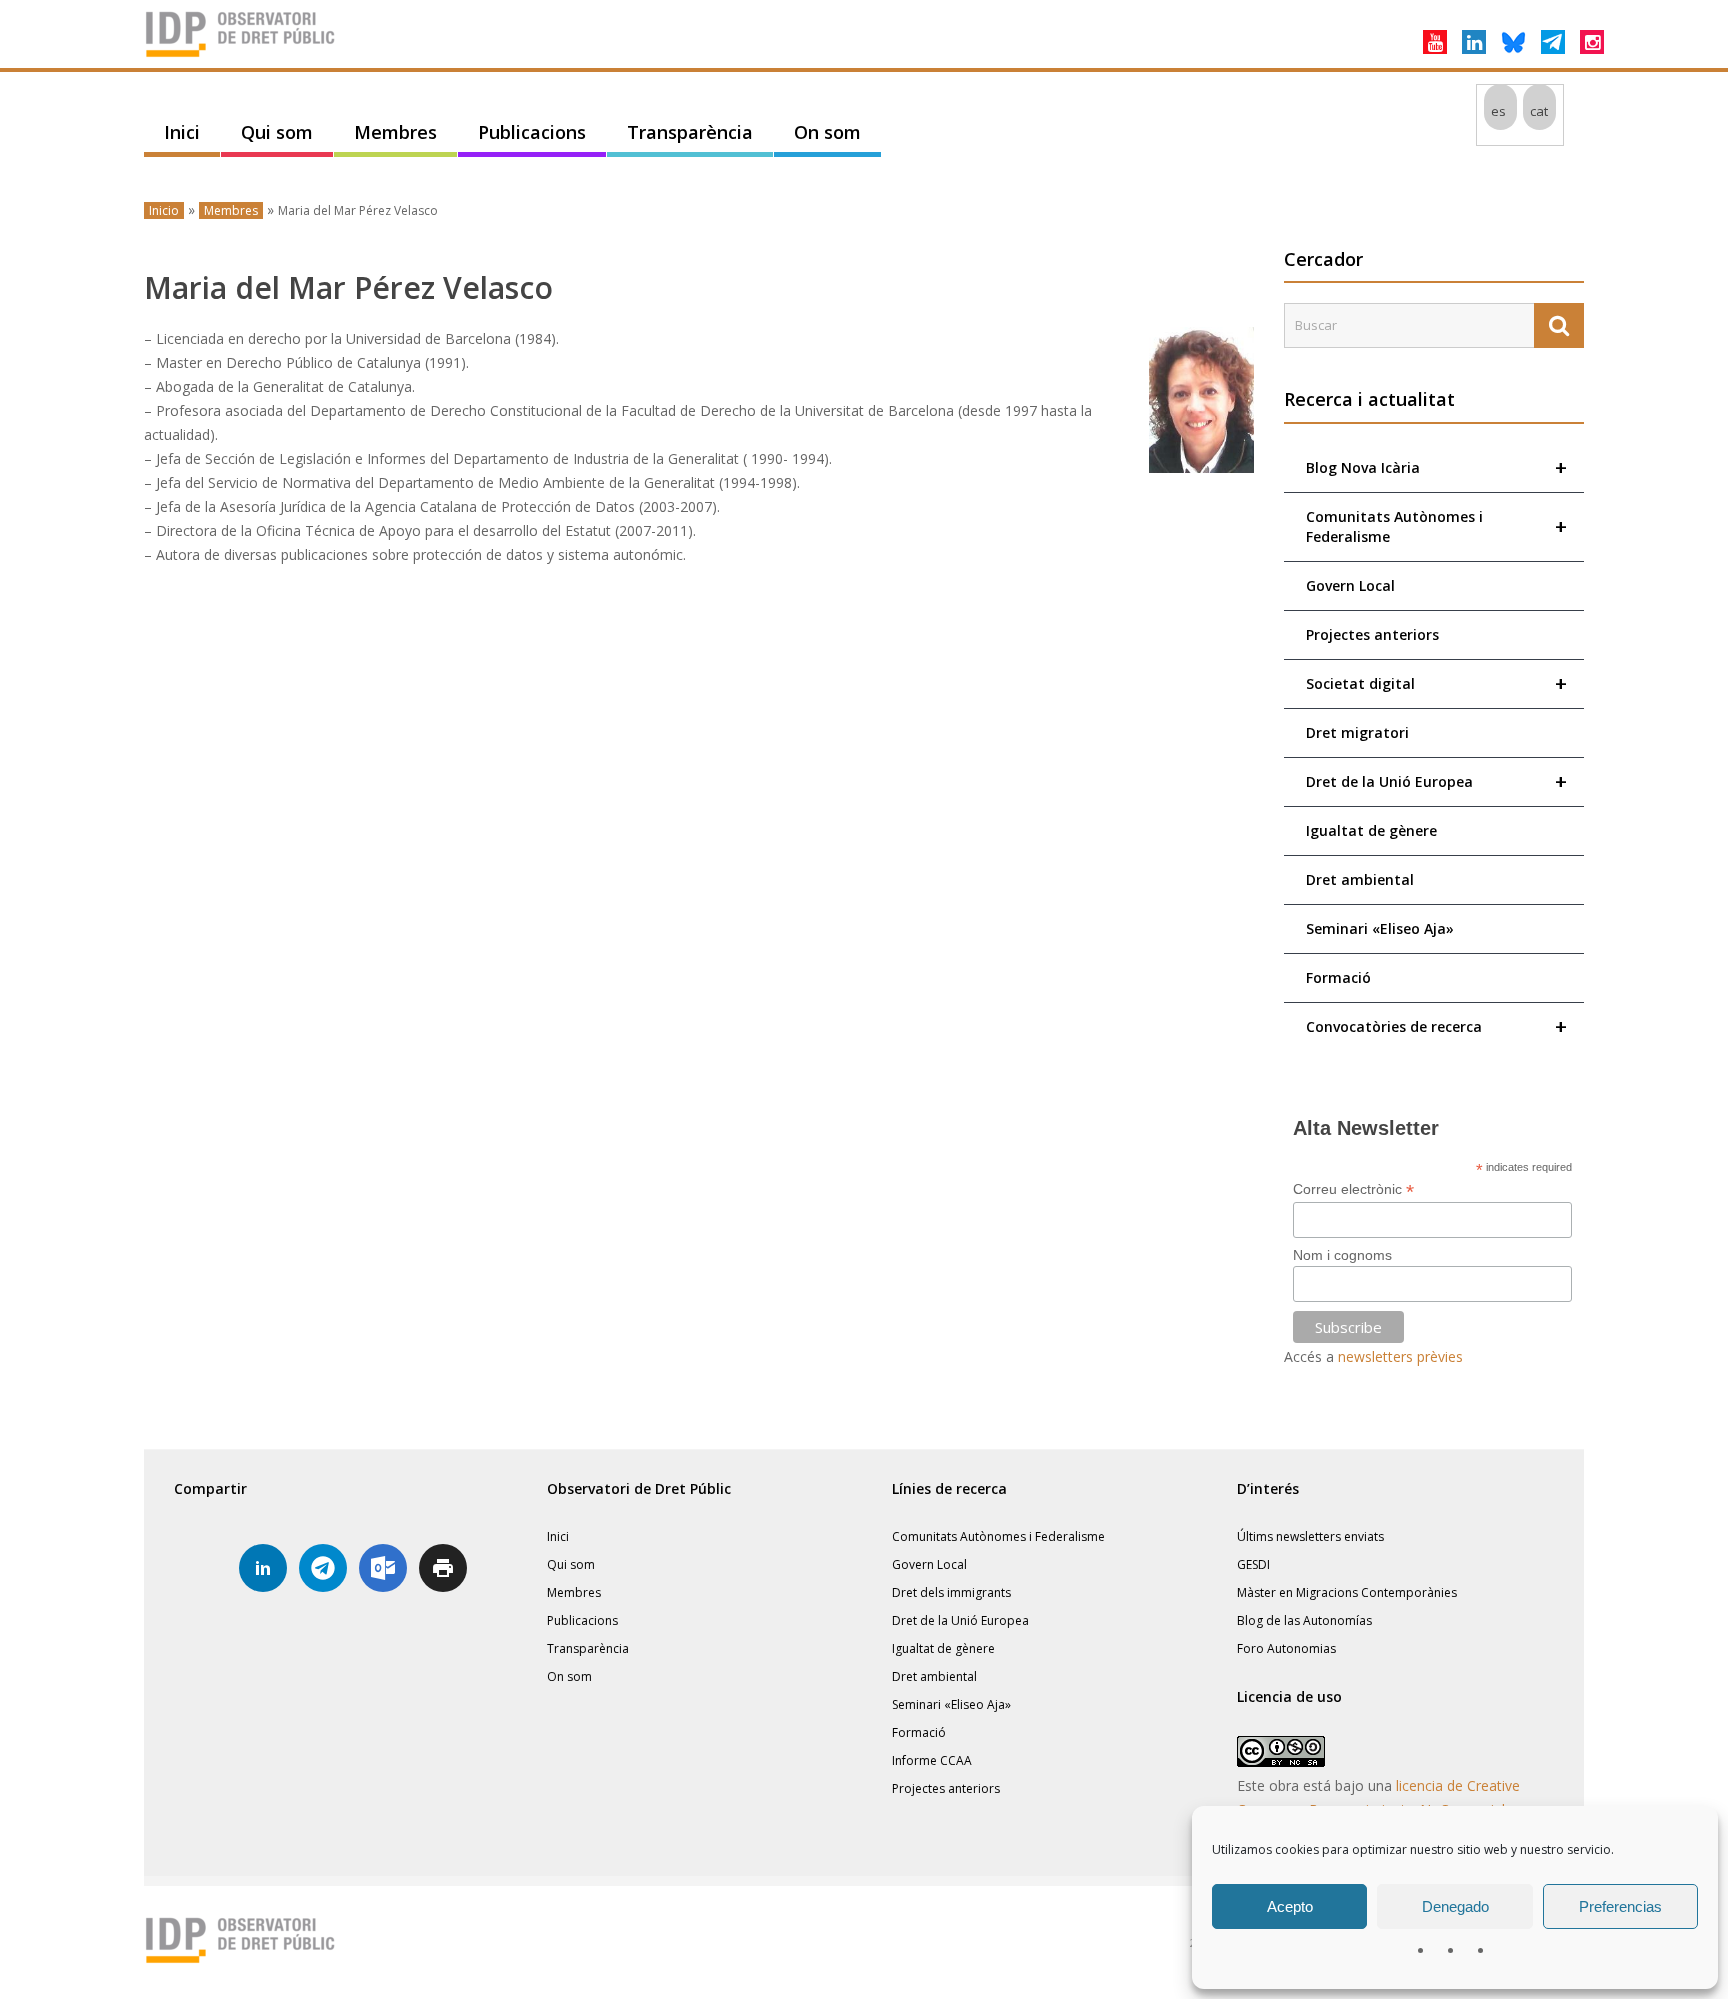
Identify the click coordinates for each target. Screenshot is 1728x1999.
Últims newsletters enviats (1310, 1536)
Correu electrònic (1353, 1189)
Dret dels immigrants (951, 1592)
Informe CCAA (932, 1760)
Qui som (277, 132)
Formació (1338, 977)
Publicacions (532, 132)
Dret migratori (1357, 732)
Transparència (690, 132)
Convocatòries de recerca (1436, 1026)
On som (827, 132)
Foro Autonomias (1286, 1648)
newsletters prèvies (1400, 1356)
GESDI (1253, 1564)
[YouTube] (1435, 42)
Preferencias (1620, 1906)
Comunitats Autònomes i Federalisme (1436, 526)
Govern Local (1350, 585)
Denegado (1455, 1906)
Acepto (1290, 1906)
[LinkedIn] (1474, 42)
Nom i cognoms (1342, 1255)
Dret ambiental (1360, 879)
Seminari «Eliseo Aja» (1380, 928)
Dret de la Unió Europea (1436, 781)
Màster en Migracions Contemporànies (1347, 1592)
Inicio (164, 210)
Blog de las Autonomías (1304, 1620)
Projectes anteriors (1372, 634)
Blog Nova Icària (1436, 467)
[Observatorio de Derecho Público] (244, 55)
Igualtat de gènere (1371, 830)
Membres (395, 132)
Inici (182, 132)
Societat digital (1436, 683)
